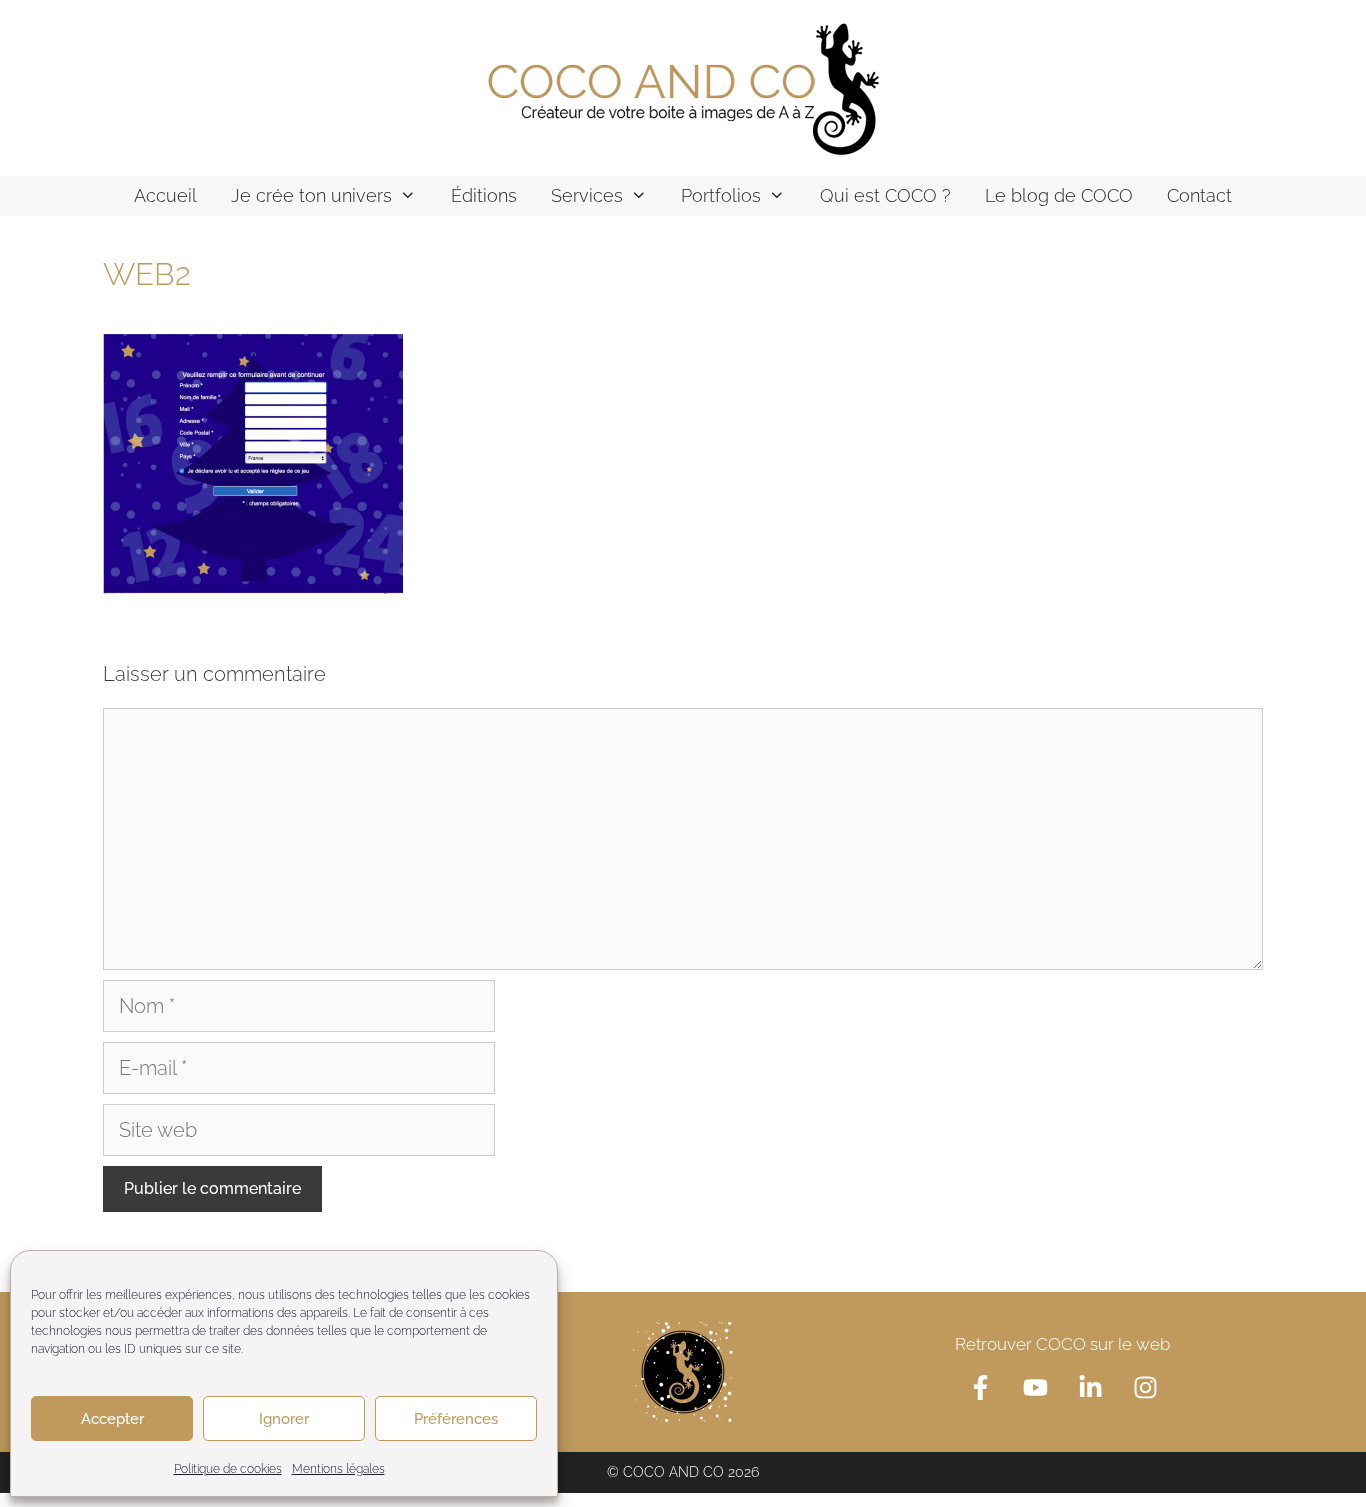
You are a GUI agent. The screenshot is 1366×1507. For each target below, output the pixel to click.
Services (587, 195)
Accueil (165, 195)
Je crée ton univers (311, 195)
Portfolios (721, 195)
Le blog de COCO (1059, 195)
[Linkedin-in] (1090, 1387)
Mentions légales (338, 1469)
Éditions (484, 195)
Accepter (112, 1419)
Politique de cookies (228, 1469)
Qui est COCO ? (885, 195)
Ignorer (284, 1419)
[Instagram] (1145, 1387)
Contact (1199, 195)
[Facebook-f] (980, 1387)
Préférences (456, 1419)
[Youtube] (1035, 1387)
